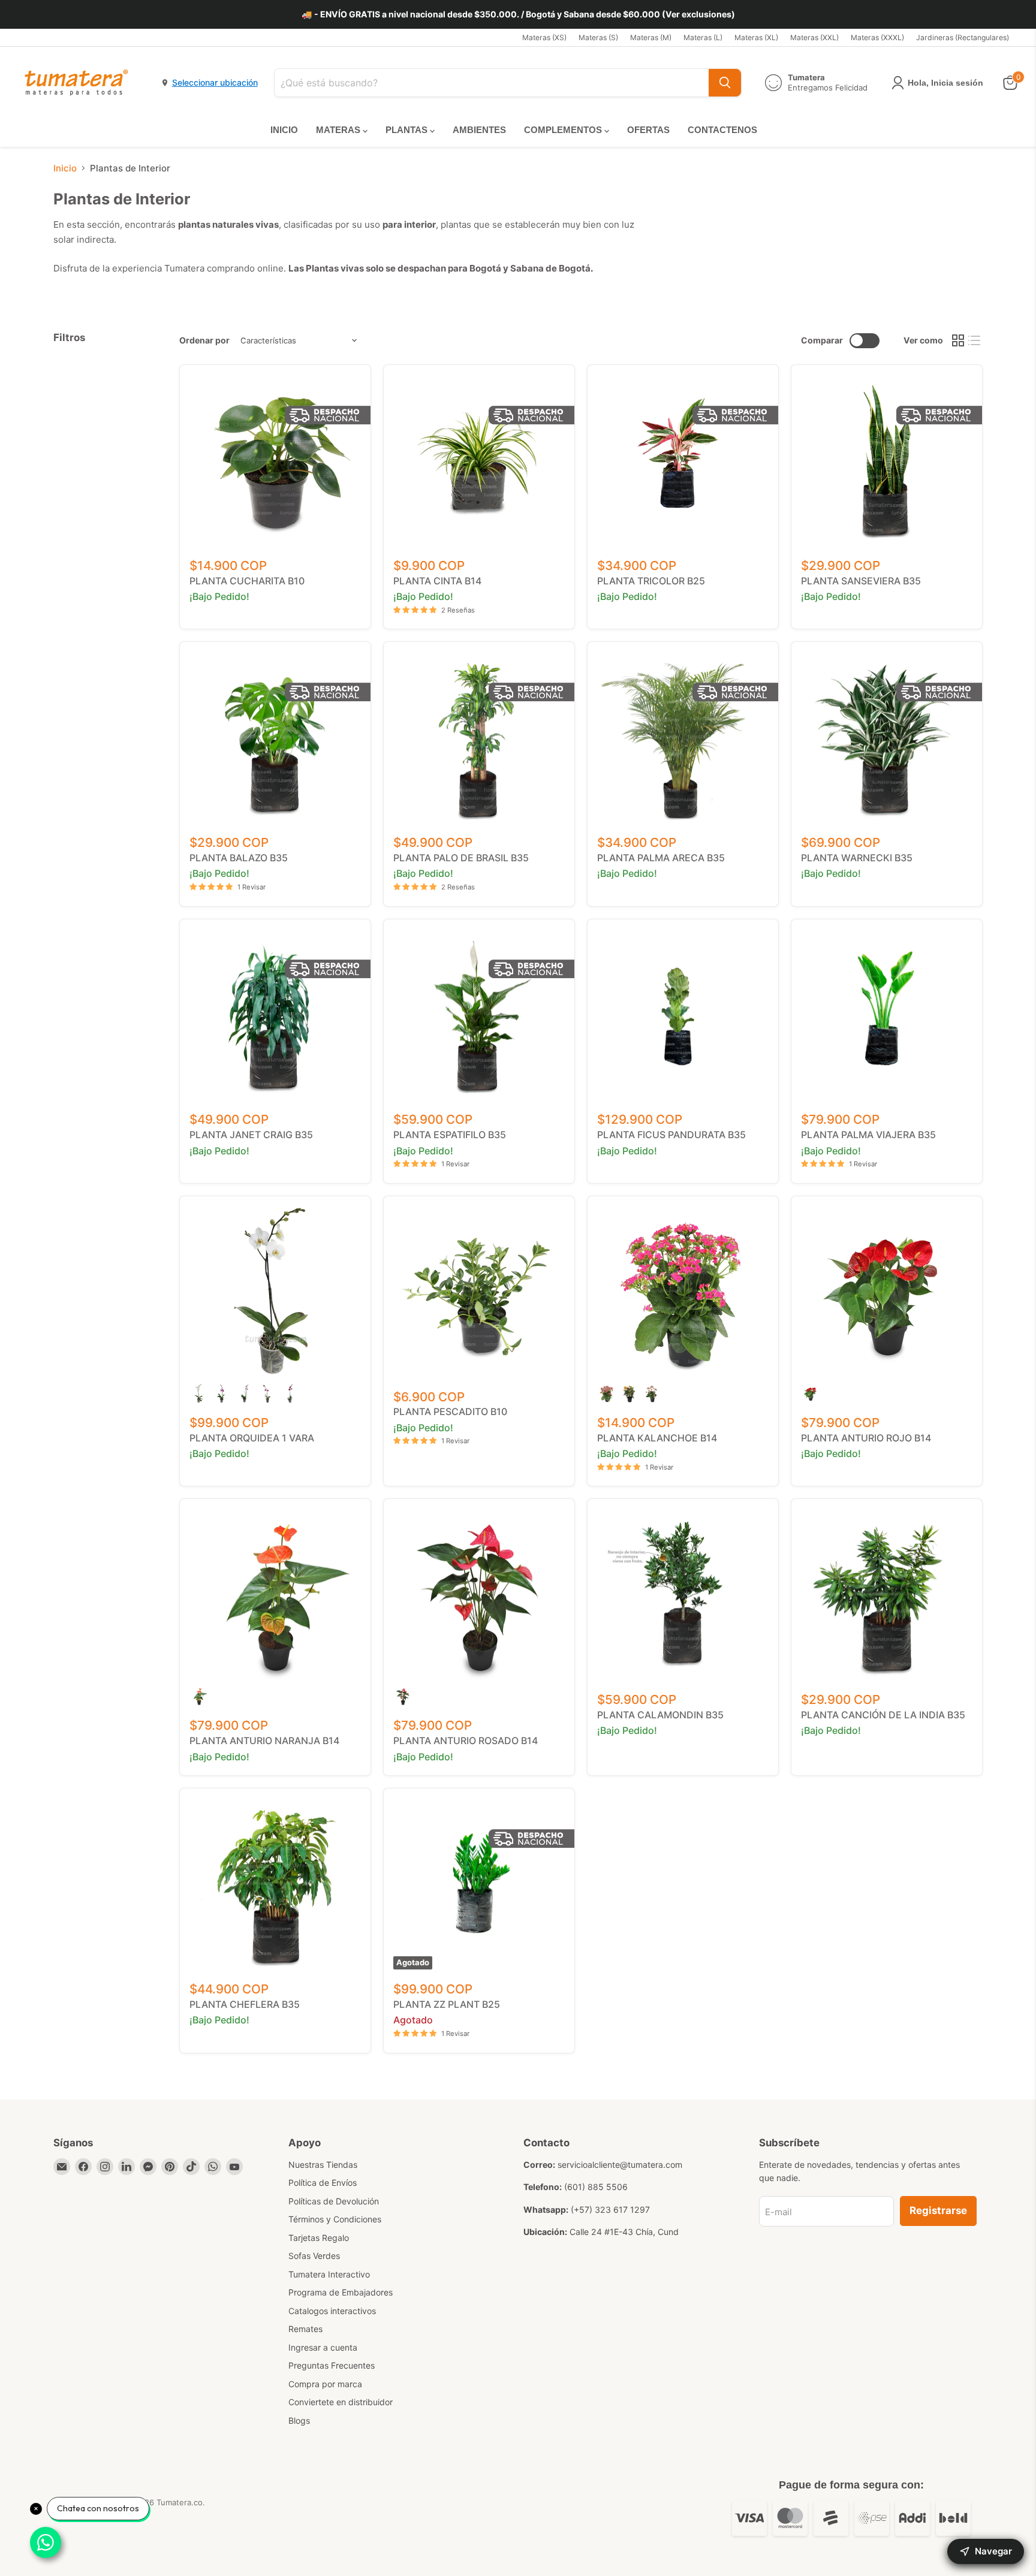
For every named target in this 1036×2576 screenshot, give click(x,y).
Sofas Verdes (314, 2256)
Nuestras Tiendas (323, 2165)
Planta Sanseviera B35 (861, 581)
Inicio (65, 168)
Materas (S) (598, 38)
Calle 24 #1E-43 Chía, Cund (624, 2232)
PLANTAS (408, 130)
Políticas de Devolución (334, 2201)
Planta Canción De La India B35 (883, 1715)
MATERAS (339, 130)
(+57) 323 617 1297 (610, 2209)
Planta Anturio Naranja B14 (264, 1741)
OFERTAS (648, 130)
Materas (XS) (544, 38)
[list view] (975, 340)
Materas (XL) (756, 38)
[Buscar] (725, 83)
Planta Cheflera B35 (245, 2004)
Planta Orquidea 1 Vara (252, 1438)
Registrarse (938, 2210)
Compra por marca (325, 2384)
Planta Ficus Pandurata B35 (671, 1135)
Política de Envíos (323, 2183)
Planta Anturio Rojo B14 (866, 1438)
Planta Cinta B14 (437, 581)
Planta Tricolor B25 (651, 581)
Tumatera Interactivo (329, 2274)
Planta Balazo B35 (239, 858)
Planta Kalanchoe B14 (657, 1438)
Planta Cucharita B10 (247, 581)
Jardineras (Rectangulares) (963, 38)
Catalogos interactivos (332, 2311)
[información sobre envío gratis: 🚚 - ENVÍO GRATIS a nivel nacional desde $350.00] (518, 14)
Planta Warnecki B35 (857, 858)
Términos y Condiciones (335, 2219)
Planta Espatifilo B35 (450, 1135)
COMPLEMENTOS (564, 130)
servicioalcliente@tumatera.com (620, 2165)
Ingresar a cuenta (323, 2347)
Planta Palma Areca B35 (661, 858)
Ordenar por (204, 340)
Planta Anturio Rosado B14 (466, 1741)
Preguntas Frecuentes (332, 2365)
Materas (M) (651, 38)
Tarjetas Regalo (319, 2238)
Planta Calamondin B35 (660, 1715)
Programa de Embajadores (341, 2292)
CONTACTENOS (722, 130)
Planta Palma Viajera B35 (868, 1135)
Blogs (299, 2420)
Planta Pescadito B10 (450, 1411)
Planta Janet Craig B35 (251, 1135)
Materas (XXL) (814, 38)
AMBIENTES (479, 130)
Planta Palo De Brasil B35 (461, 858)
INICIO (284, 130)
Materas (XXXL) (877, 38)
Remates (305, 2329)
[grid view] (958, 340)
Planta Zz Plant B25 (447, 2004)
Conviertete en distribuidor (341, 2402)
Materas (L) (703, 38)
